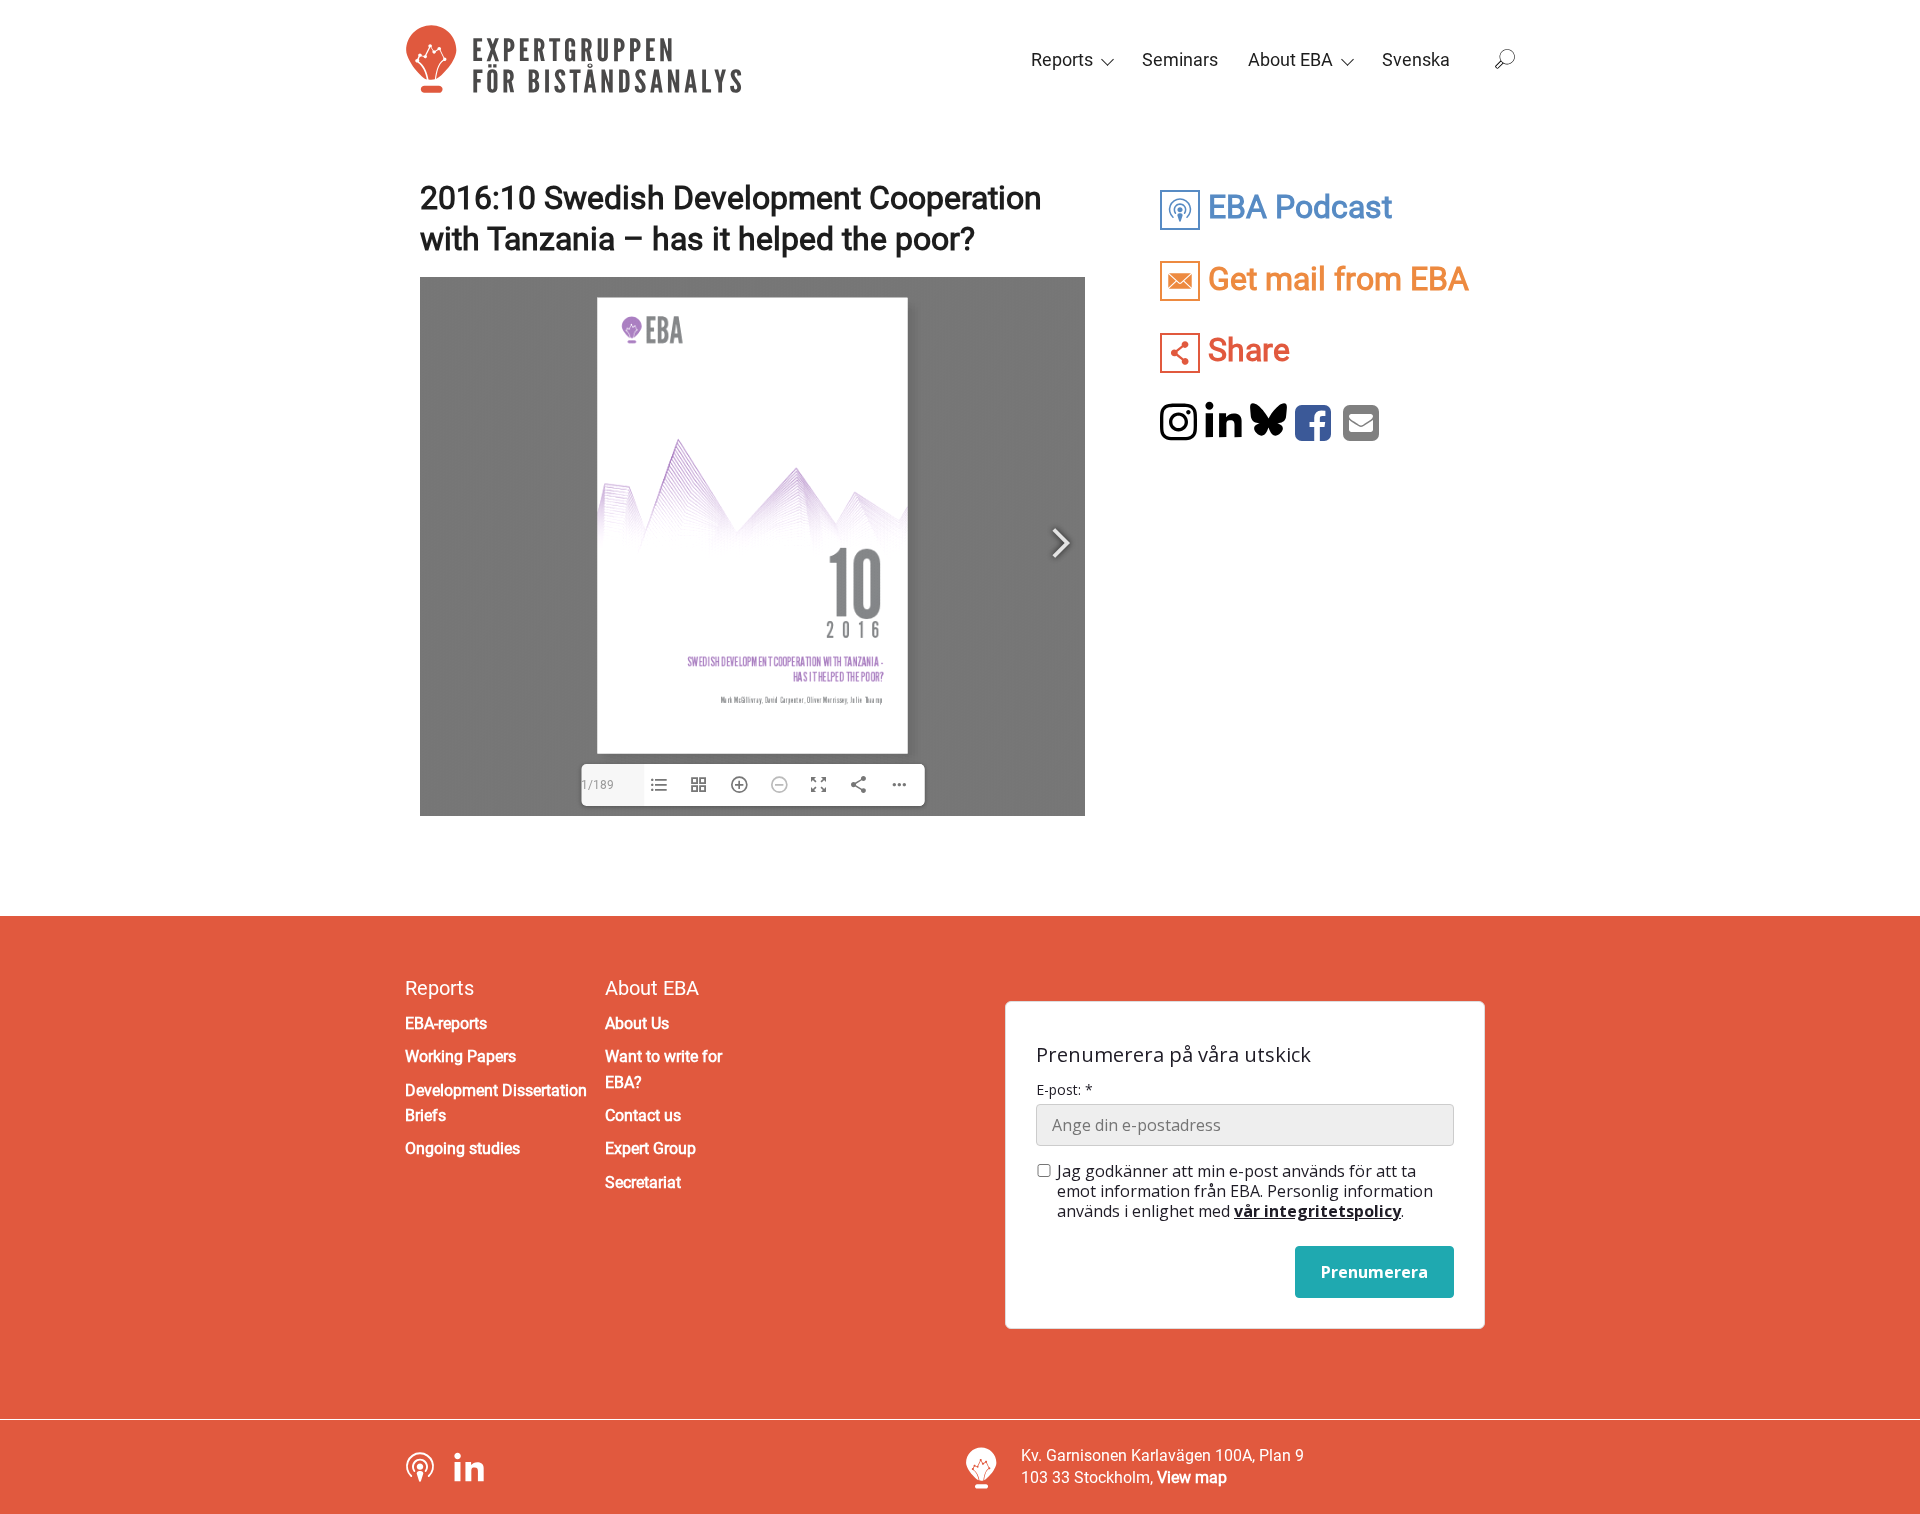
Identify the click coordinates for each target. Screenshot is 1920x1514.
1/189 (597, 785)
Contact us (643, 1115)
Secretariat (643, 1182)
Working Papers (460, 1056)
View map (1192, 1477)
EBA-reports (446, 1023)
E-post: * (1064, 1090)
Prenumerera (1374, 1272)
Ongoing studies (462, 1148)
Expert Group (650, 1148)
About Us (637, 1023)
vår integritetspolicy (1317, 1211)
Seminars (1180, 59)
